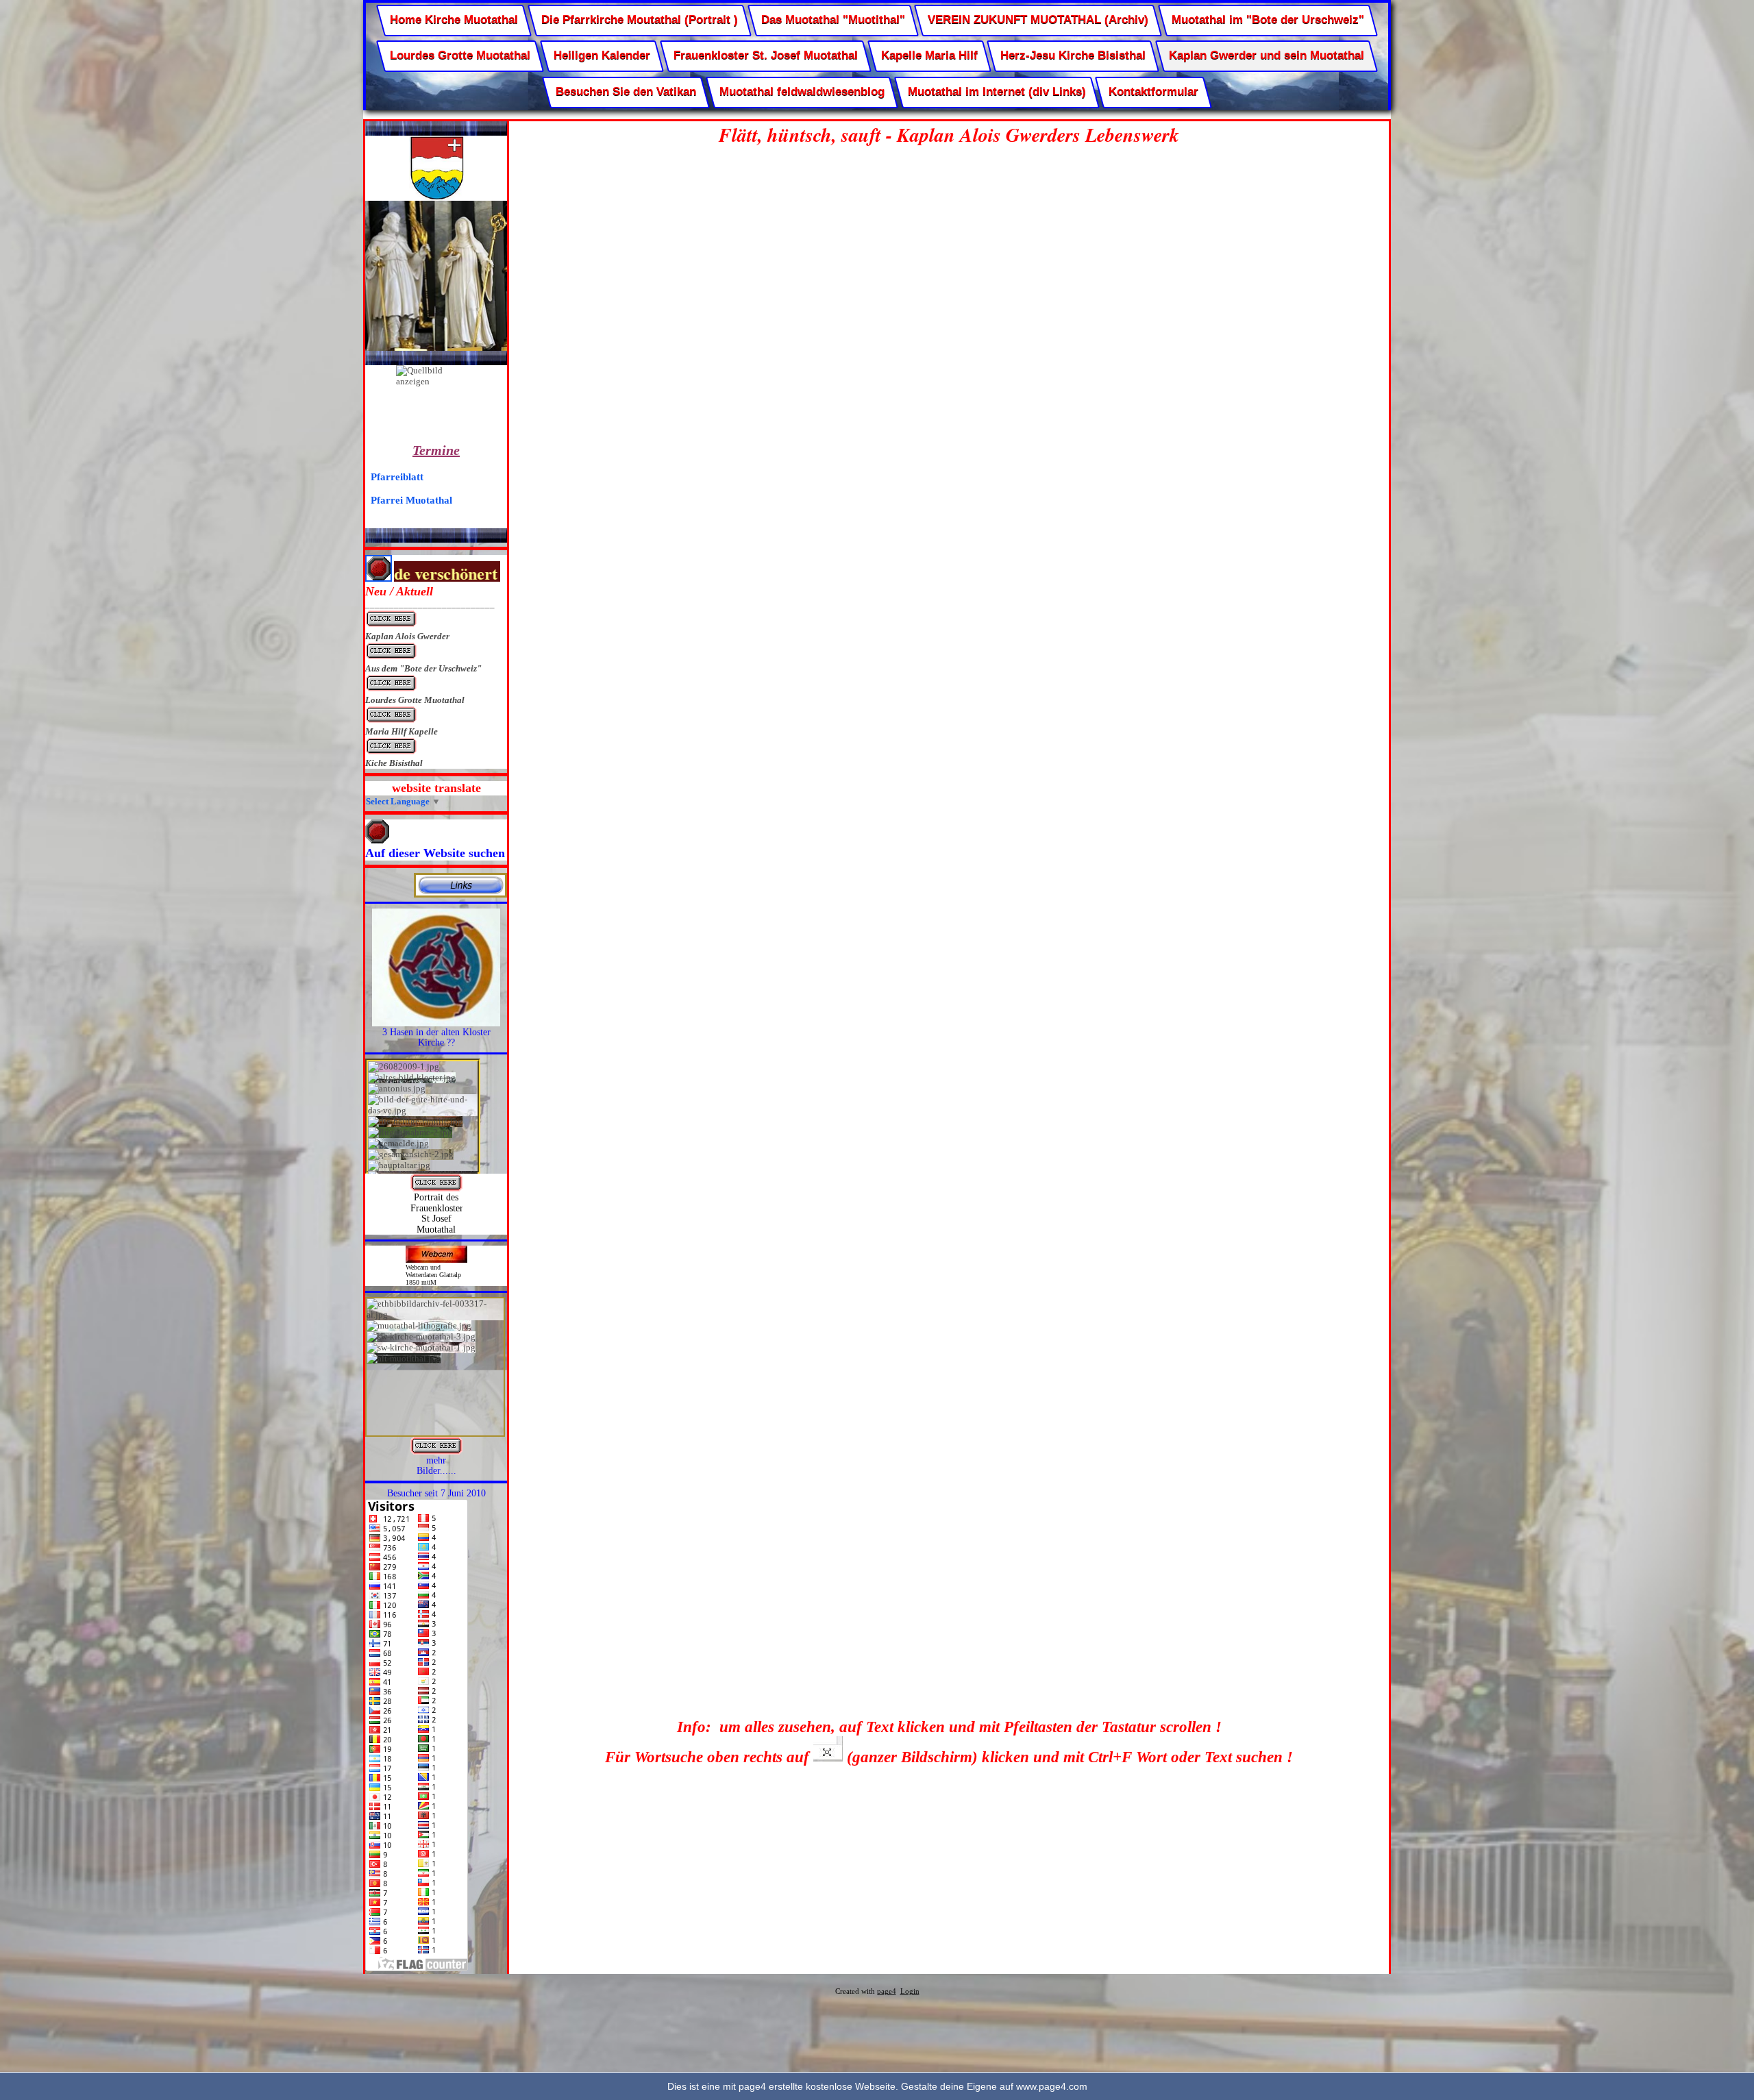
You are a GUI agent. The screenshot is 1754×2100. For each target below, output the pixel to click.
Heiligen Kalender (602, 56)
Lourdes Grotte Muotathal (460, 56)
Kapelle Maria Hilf (929, 56)
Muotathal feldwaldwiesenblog (802, 91)
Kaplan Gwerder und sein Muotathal (1267, 56)
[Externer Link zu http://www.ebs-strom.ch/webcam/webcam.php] (436, 1260)
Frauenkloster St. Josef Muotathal (766, 56)
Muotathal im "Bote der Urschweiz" (1268, 20)
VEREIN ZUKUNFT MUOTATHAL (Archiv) (1038, 20)
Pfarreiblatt (397, 477)
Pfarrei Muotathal (411, 500)
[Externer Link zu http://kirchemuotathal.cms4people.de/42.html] (460, 894)
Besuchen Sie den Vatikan (626, 91)
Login (910, 1991)
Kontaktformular (1153, 91)
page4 (887, 1991)
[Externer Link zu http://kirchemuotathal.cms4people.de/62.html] (436, 1452)
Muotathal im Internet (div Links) (996, 91)
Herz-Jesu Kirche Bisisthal (1073, 56)
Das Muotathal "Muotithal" (833, 20)
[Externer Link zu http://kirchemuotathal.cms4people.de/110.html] (436, 1023)
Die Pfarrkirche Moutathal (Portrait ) (640, 20)
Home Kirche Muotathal (454, 20)
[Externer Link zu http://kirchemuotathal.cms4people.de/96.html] (436, 1188)
